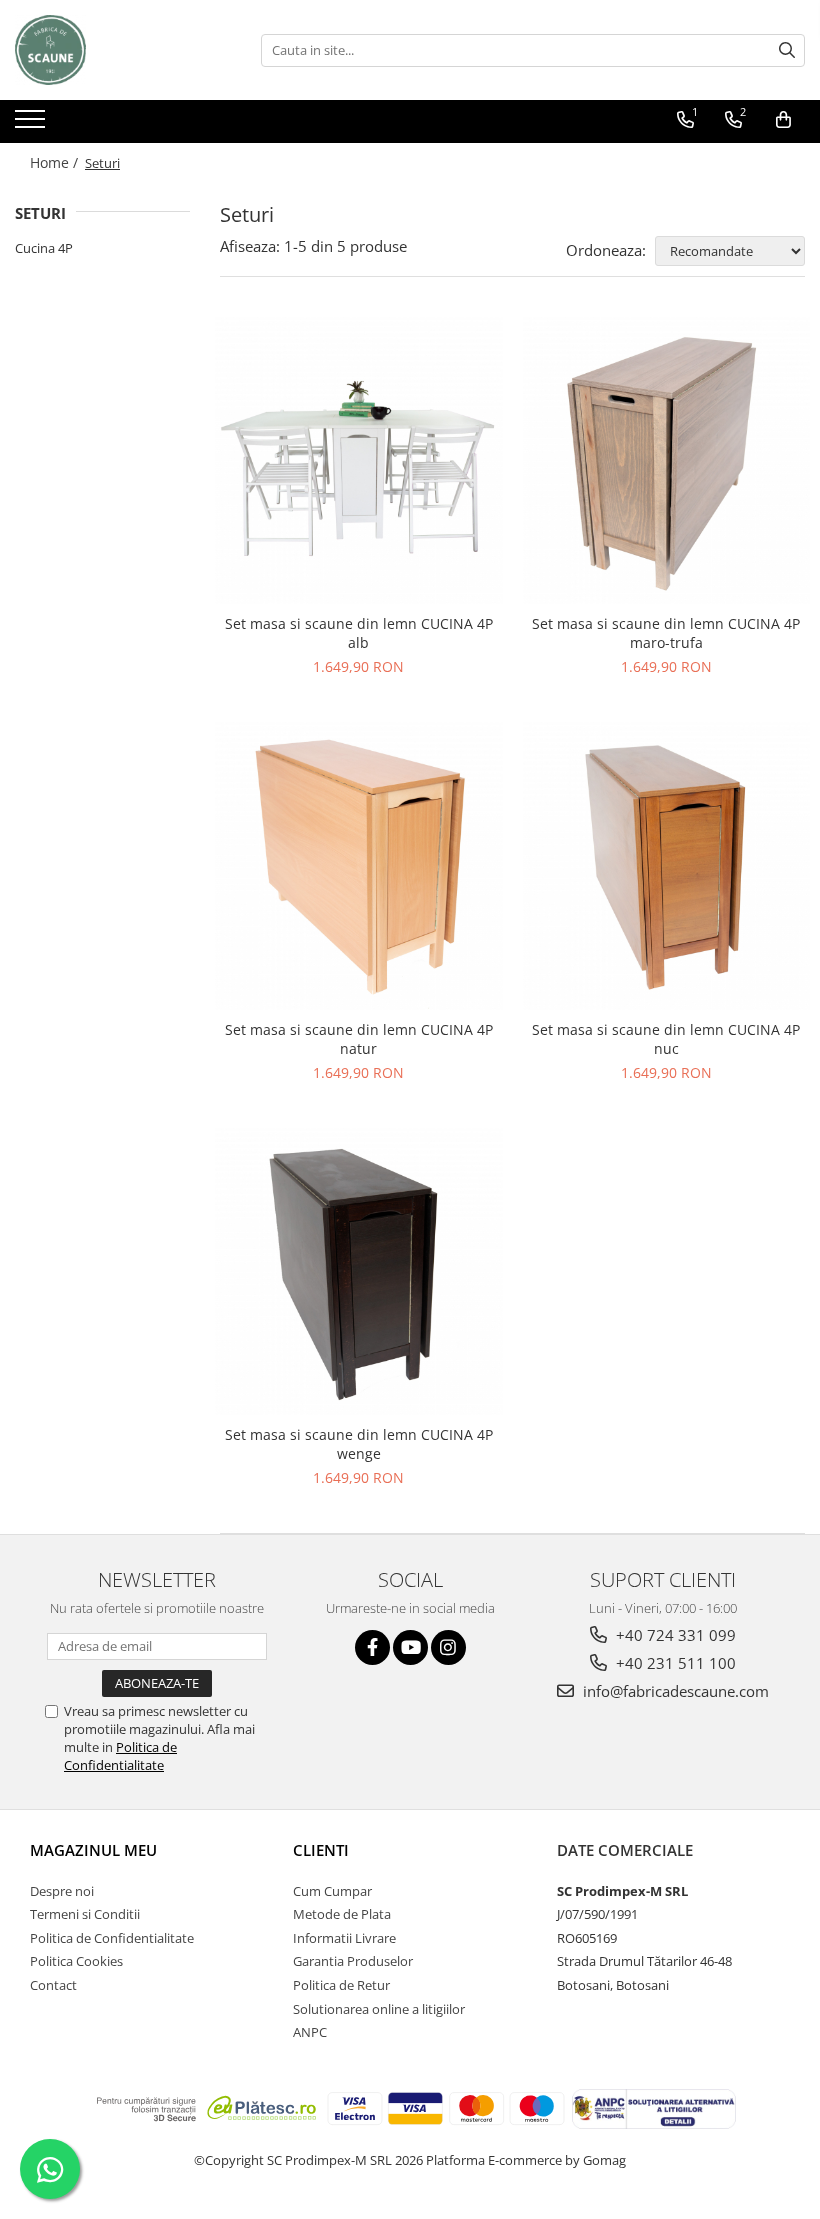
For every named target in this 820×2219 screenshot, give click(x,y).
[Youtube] (410, 1647)
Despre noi (62, 1891)
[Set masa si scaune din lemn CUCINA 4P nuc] (667, 866)
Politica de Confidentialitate (120, 1756)
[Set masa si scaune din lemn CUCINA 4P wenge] (359, 1272)
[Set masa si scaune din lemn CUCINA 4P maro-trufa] (667, 461)
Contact (53, 1985)
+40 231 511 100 (674, 1663)
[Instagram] (448, 1647)
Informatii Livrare (344, 1938)
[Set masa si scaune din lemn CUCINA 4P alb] (359, 461)
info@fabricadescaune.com (674, 1691)
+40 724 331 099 (674, 1635)
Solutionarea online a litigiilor (379, 2009)
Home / (56, 162)
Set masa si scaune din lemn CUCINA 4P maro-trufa (666, 633)
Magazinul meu (93, 1850)
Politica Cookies (76, 1961)
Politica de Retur (341, 1985)
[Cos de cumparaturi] (783, 120)
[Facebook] (372, 1647)
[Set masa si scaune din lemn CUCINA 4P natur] (359, 866)
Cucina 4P (44, 248)
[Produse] (32, 125)
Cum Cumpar (332, 1891)
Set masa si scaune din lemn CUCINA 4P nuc (666, 1039)
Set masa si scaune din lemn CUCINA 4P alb (359, 633)
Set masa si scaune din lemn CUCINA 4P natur (359, 1039)
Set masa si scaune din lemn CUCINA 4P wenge (359, 1444)
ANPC (310, 2032)
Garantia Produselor (353, 1961)
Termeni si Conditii (85, 1914)
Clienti (321, 1850)
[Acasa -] (115, 50)
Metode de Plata (342, 1914)
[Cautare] (787, 50)
